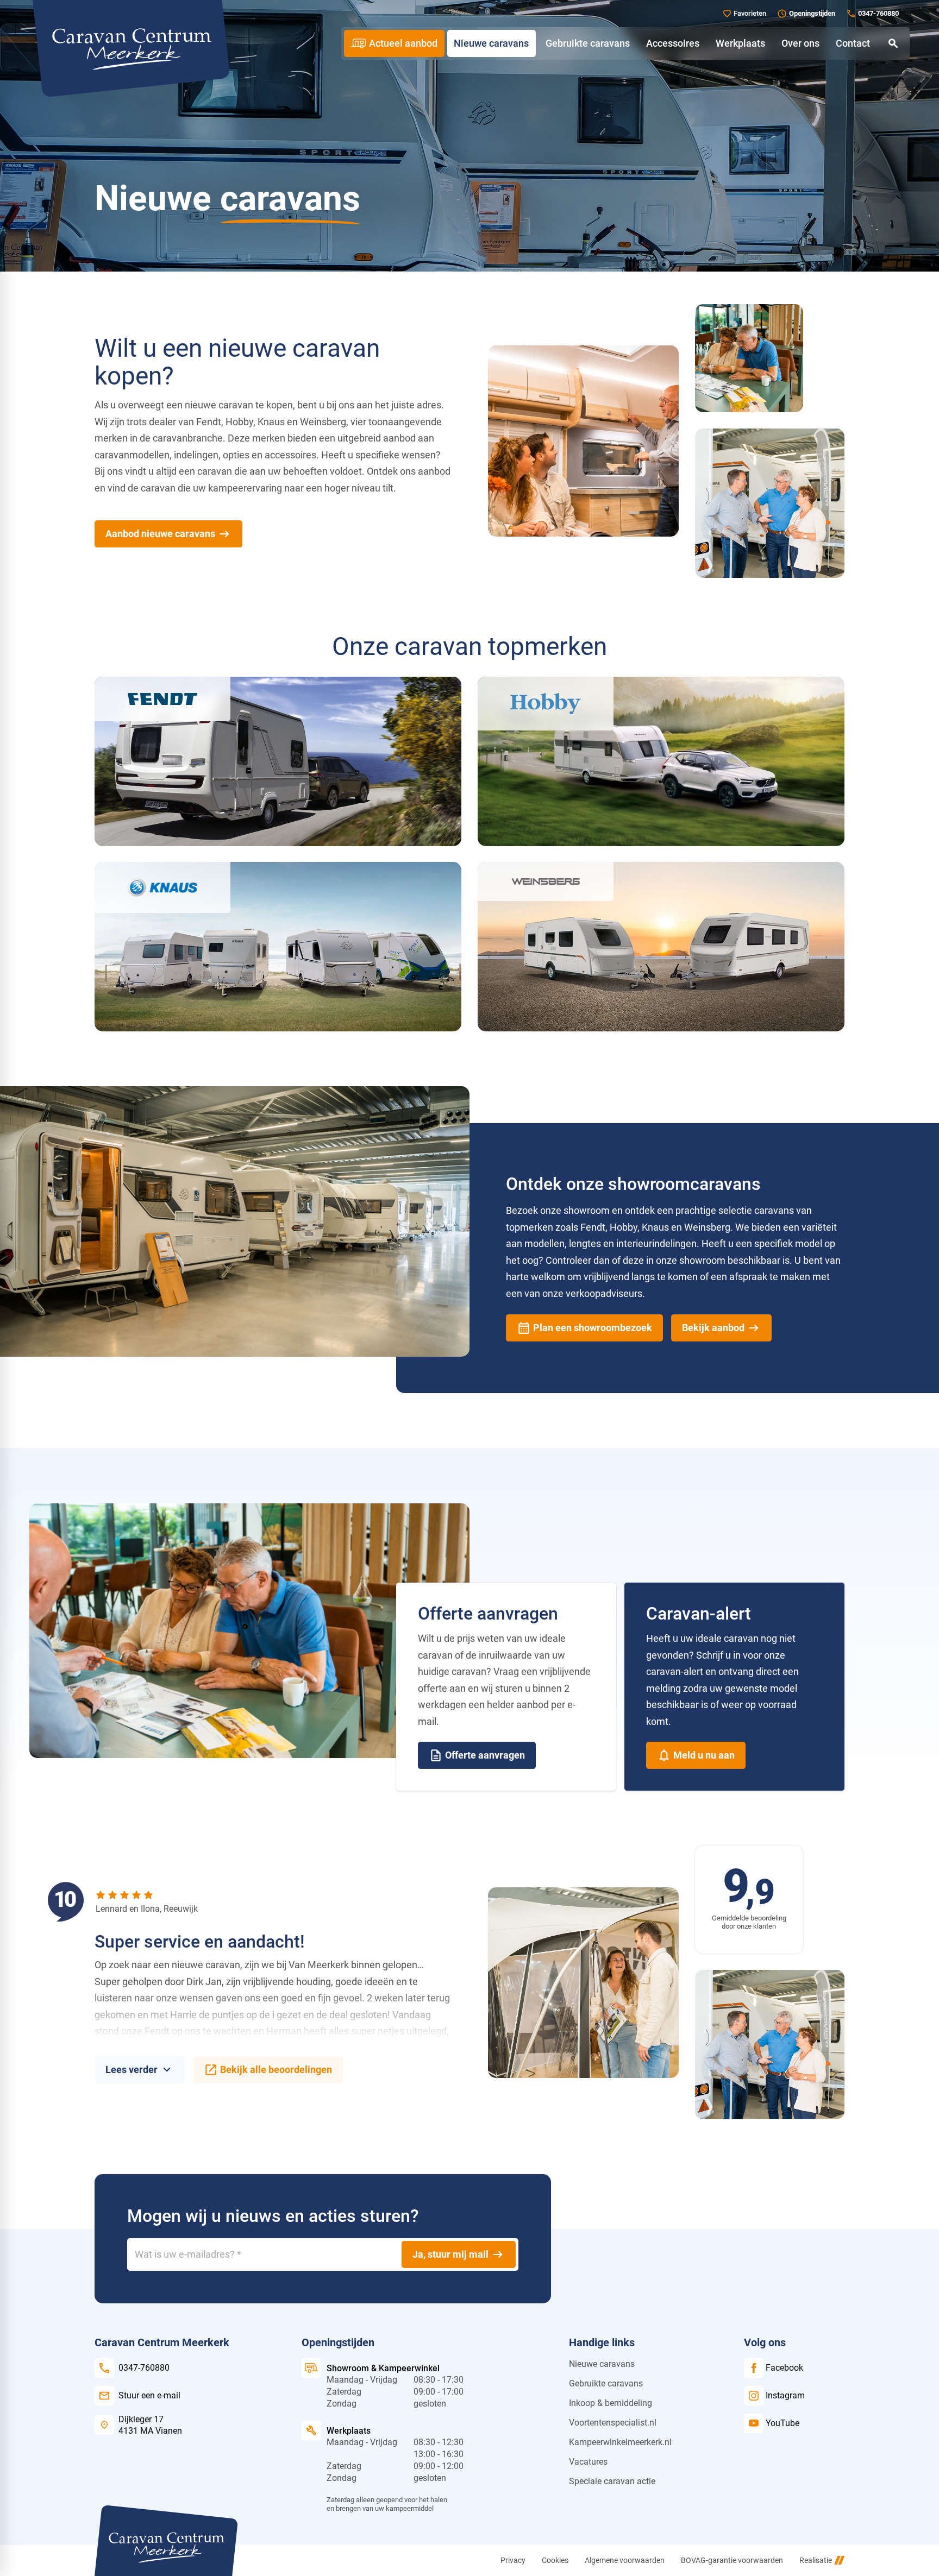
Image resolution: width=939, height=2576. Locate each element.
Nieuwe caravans (602, 2364)
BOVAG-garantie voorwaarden (732, 2560)
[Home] (131, 48)
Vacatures (588, 2462)
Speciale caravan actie (612, 2481)
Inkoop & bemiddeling (611, 2403)
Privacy (513, 2560)
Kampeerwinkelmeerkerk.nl (620, 2442)
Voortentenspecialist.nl (613, 2423)
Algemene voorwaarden (625, 2560)
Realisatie (816, 2560)
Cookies (555, 2560)
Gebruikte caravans (606, 2383)
